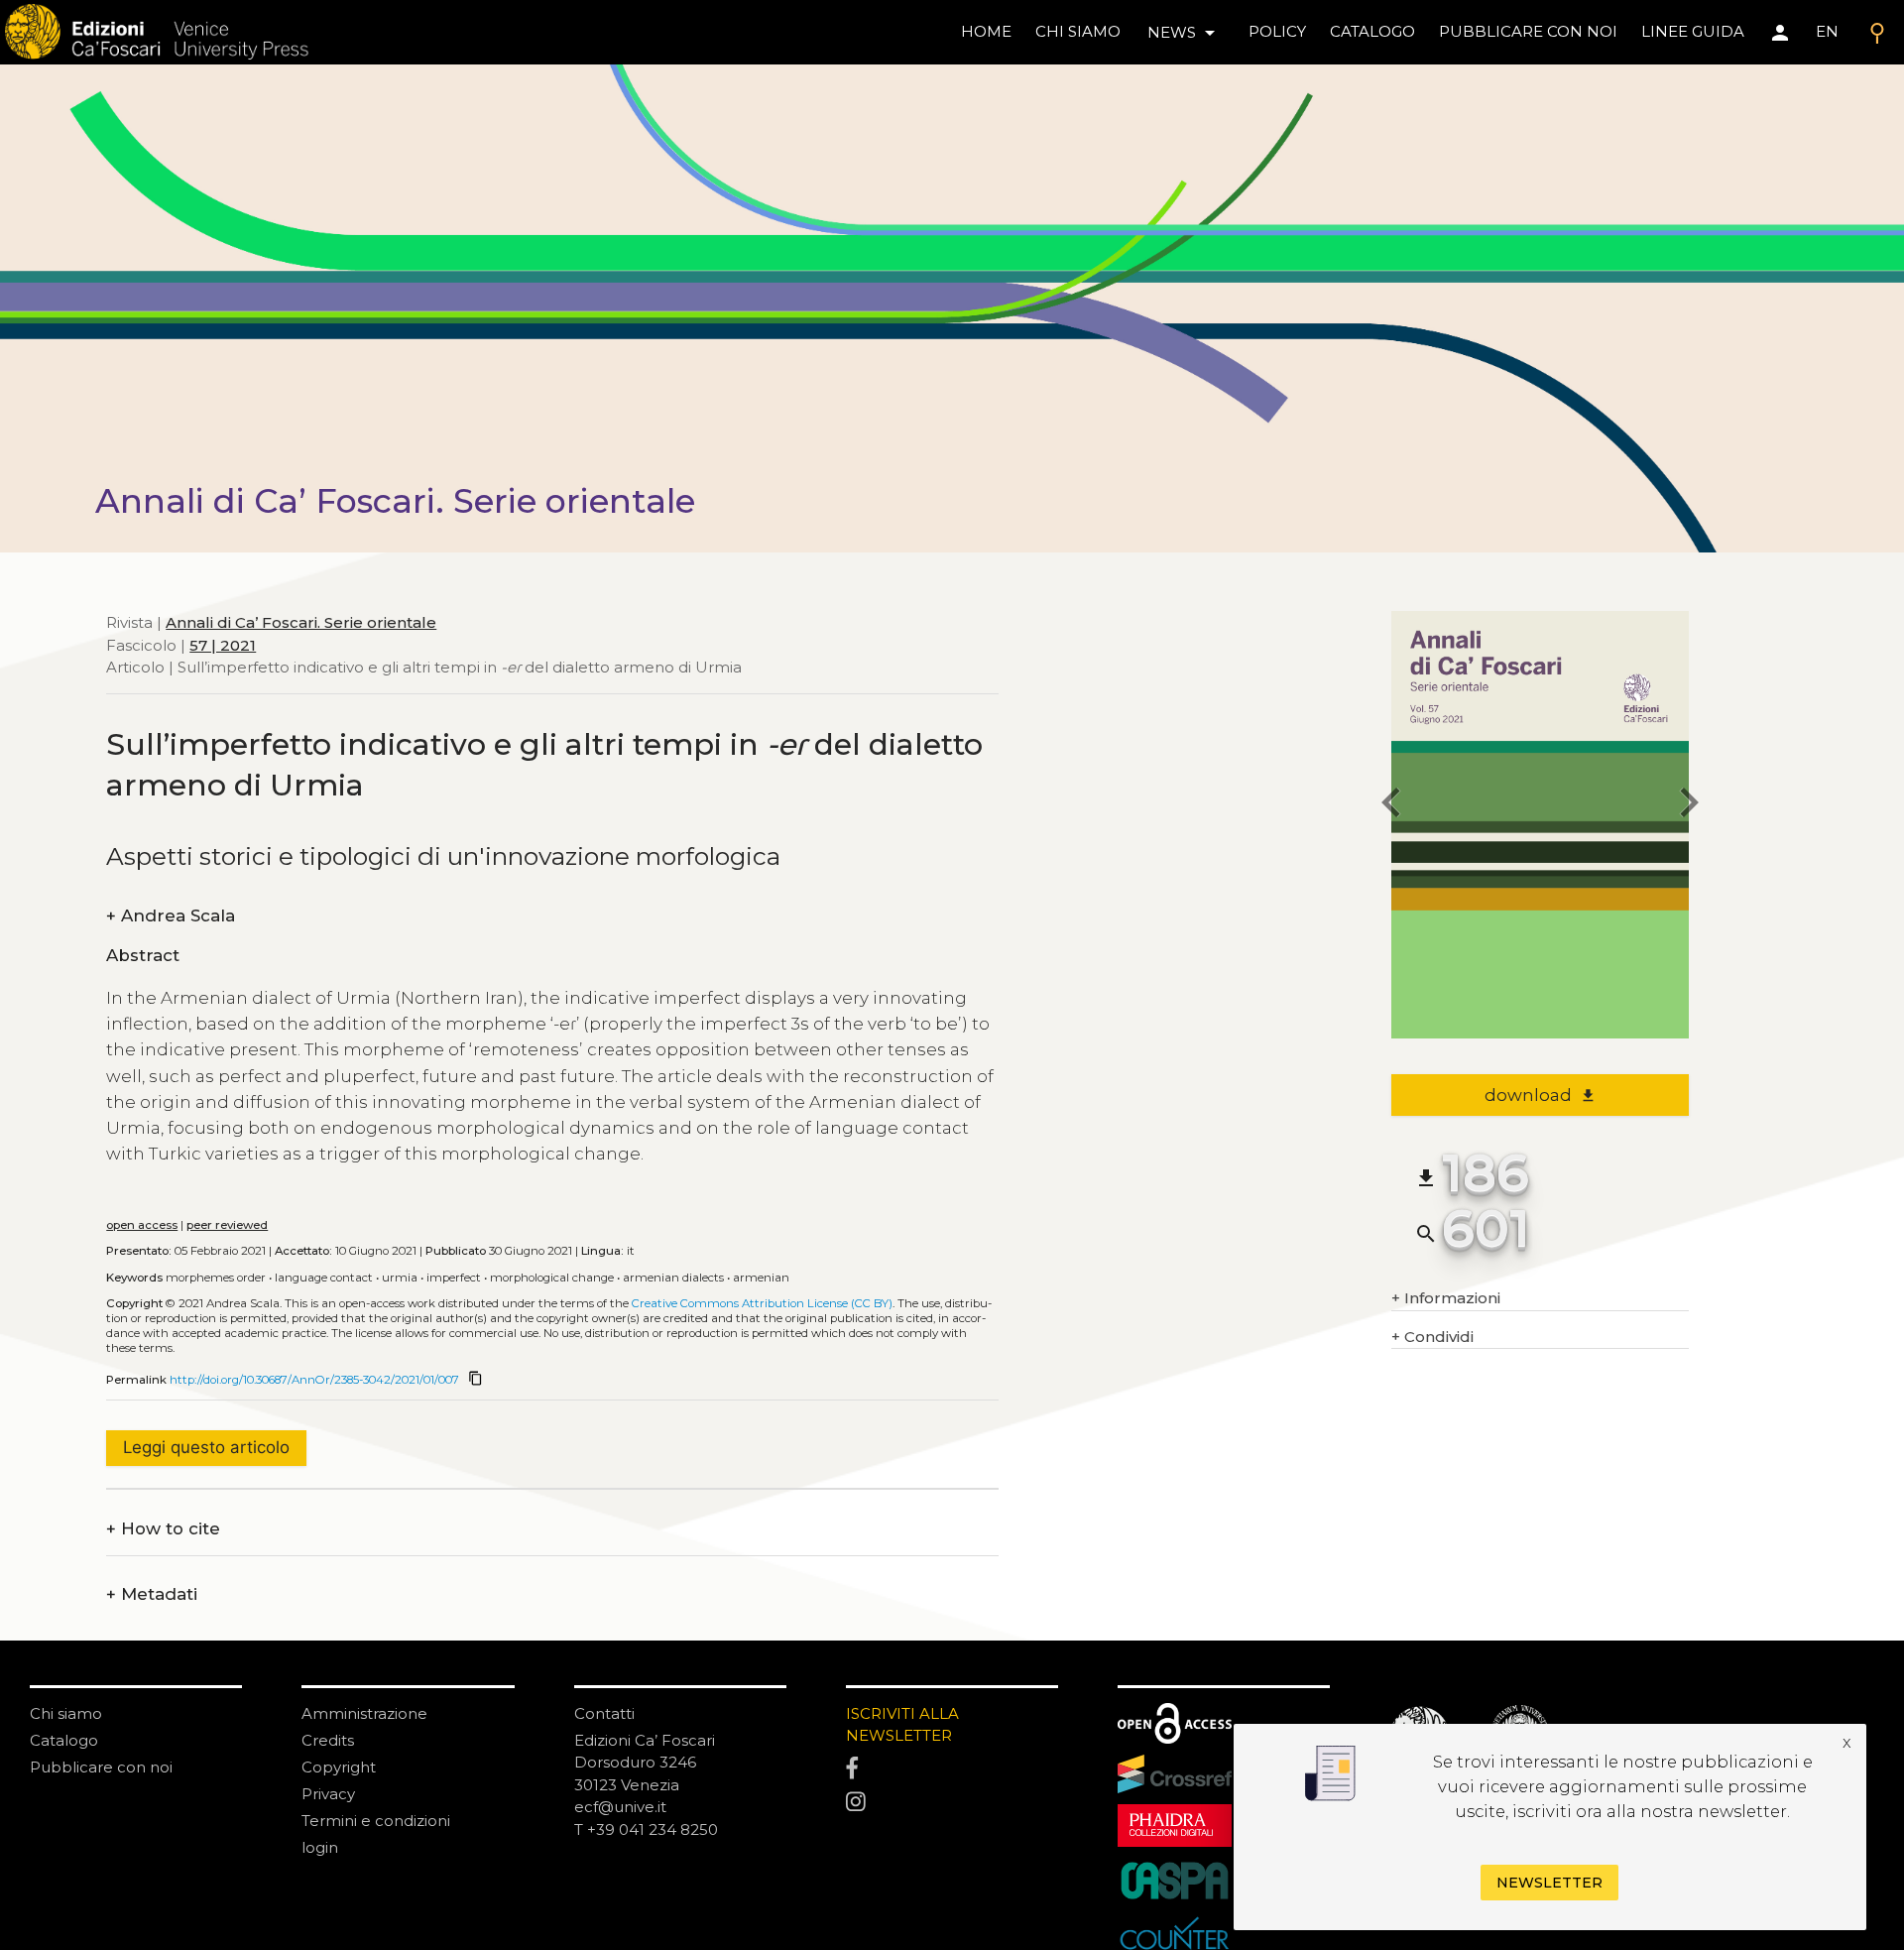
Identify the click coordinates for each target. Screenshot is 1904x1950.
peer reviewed (227, 1225)
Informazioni (1446, 1298)
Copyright (339, 1767)
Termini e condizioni (376, 1821)
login (320, 1847)
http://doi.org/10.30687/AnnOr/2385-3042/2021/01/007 (314, 1380)
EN (1827, 31)
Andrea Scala (171, 916)
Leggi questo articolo (206, 1447)
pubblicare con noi (1528, 31)
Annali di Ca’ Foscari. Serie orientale (301, 622)
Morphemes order (216, 1278)
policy (1277, 31)
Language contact (324, 1278)
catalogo (1372, 31)
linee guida (1693, 31)
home (986, 31)
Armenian (761, 1278)
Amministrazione (364, 1713)
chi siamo (1078, 31)
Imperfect (454, 1278)
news (1185, 33)
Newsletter (1549, 1883)
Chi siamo (66, 1713)
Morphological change (552, 1278)
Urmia (400, 1278)
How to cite (163, 1529)
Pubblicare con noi (101, 1767)
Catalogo (64, 1740)
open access (142, 1225)
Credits (328, 1740)
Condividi (1432, 1337)
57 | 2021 (223, 644)
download (1541, 1095)
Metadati (152, 1594)
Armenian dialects (673, 1278)
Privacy (328, 1794)
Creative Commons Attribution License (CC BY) (762, 1303)
